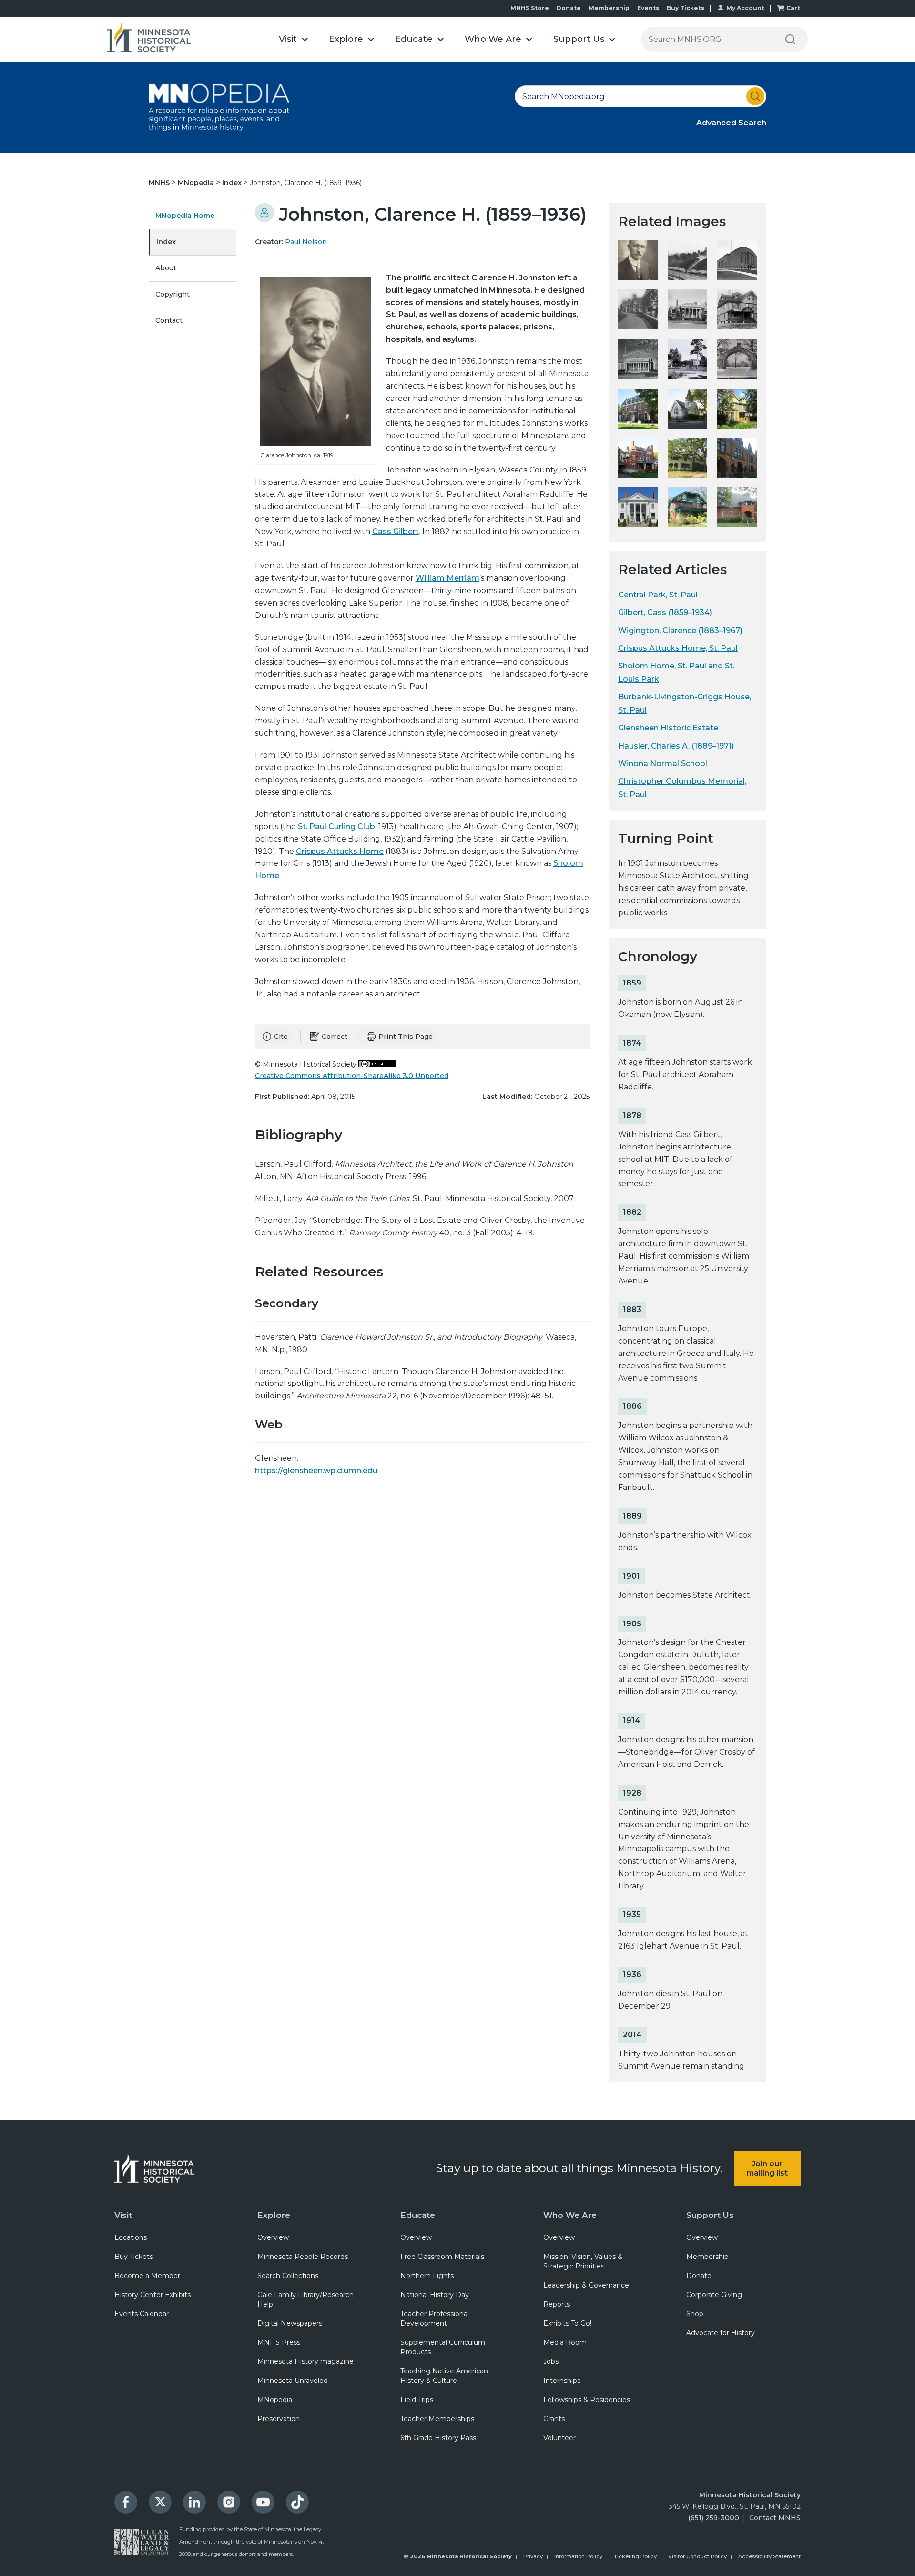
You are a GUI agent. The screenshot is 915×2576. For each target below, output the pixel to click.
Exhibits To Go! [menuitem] (567, 2323)
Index (233, 183)
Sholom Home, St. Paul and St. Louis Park (676, 672)
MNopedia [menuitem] (275, 2400)
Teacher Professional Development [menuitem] (435, 2319)
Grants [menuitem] (554, 2419)
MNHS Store (530, 8)
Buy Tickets (686, 8)
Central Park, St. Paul (658, 595)
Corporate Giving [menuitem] (714, 2295)
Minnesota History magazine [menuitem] (305, 2361)
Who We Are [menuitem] (570, 2215)
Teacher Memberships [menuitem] (437, 2419)
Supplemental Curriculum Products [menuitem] (443, 2347)
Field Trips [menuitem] (417, 2400)
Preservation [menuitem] (279, 2419)
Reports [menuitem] (557, 2304)
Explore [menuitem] (274, 2215)
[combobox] (640, 96)
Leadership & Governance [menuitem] (586, 2285)
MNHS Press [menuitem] (279, 2342)
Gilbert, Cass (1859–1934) (665, 612)
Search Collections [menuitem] (288, 2276)
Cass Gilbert (396, 531)
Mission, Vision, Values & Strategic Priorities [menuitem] (583, 2261)
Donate (569, 8)
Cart (793, 8)
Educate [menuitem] (418, 2215)
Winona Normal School (663, 764)
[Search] (790, 39)
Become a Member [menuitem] (147, 2276)
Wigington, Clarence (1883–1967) (680, 631)
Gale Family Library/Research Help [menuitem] (305, 2299)
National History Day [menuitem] (435, 2295)
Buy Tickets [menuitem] (134, 2257)
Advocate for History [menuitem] (721, 2333)
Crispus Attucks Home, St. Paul (678, 648)
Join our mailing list (767, 2168)
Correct (335, 1037)
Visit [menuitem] (123, 2215)
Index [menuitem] (166, 242)
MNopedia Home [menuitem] (185, 216)
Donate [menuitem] (699, 2276)
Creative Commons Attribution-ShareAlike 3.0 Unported (352, 1076)
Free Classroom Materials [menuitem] (442, 2257)
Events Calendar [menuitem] (142, 2314)
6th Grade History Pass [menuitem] (438, 2438)
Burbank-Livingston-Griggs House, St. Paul (685, 703)
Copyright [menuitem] (173, 294)
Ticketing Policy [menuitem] (635, 2556)
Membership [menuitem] (707, 2257)
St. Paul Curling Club (336, 826)
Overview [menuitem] (273, 2237)
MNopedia (197, 183)
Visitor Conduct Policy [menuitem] (697, 2556)
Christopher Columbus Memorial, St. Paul (682, 788)
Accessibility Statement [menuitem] (769, 2556)
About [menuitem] (166, 268)
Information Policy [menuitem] (578, 2556)
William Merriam (447, 578)
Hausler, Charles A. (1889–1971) (676, 746)
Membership (609, 8)
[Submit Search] (755, 96)
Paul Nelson (306, 242)
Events (648, 8)
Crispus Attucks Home (340, 851)
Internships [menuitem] (562, 2381)
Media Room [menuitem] (565, 2342)
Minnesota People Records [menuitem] (303, 2257)
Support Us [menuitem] (710, 2215)
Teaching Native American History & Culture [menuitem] (444, 2376)
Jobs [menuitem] (551, 2361)
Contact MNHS (775, 2518)
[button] (293, 39)
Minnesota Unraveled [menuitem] (293, 2381)
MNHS (160, 183)
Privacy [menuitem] (533, 2556)
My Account (745, 8)
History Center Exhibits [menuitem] (152, 2295)
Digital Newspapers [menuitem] (290, 2323)
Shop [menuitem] (695, 2314)
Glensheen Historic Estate (668, 728)
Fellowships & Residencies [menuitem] (587, 2400)
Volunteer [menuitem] (559, 2438)
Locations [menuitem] (131, 2237)
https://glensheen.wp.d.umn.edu (316, 1471)
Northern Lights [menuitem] (427, 2276)
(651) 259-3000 (714, 2518)
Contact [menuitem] (169, 320)
